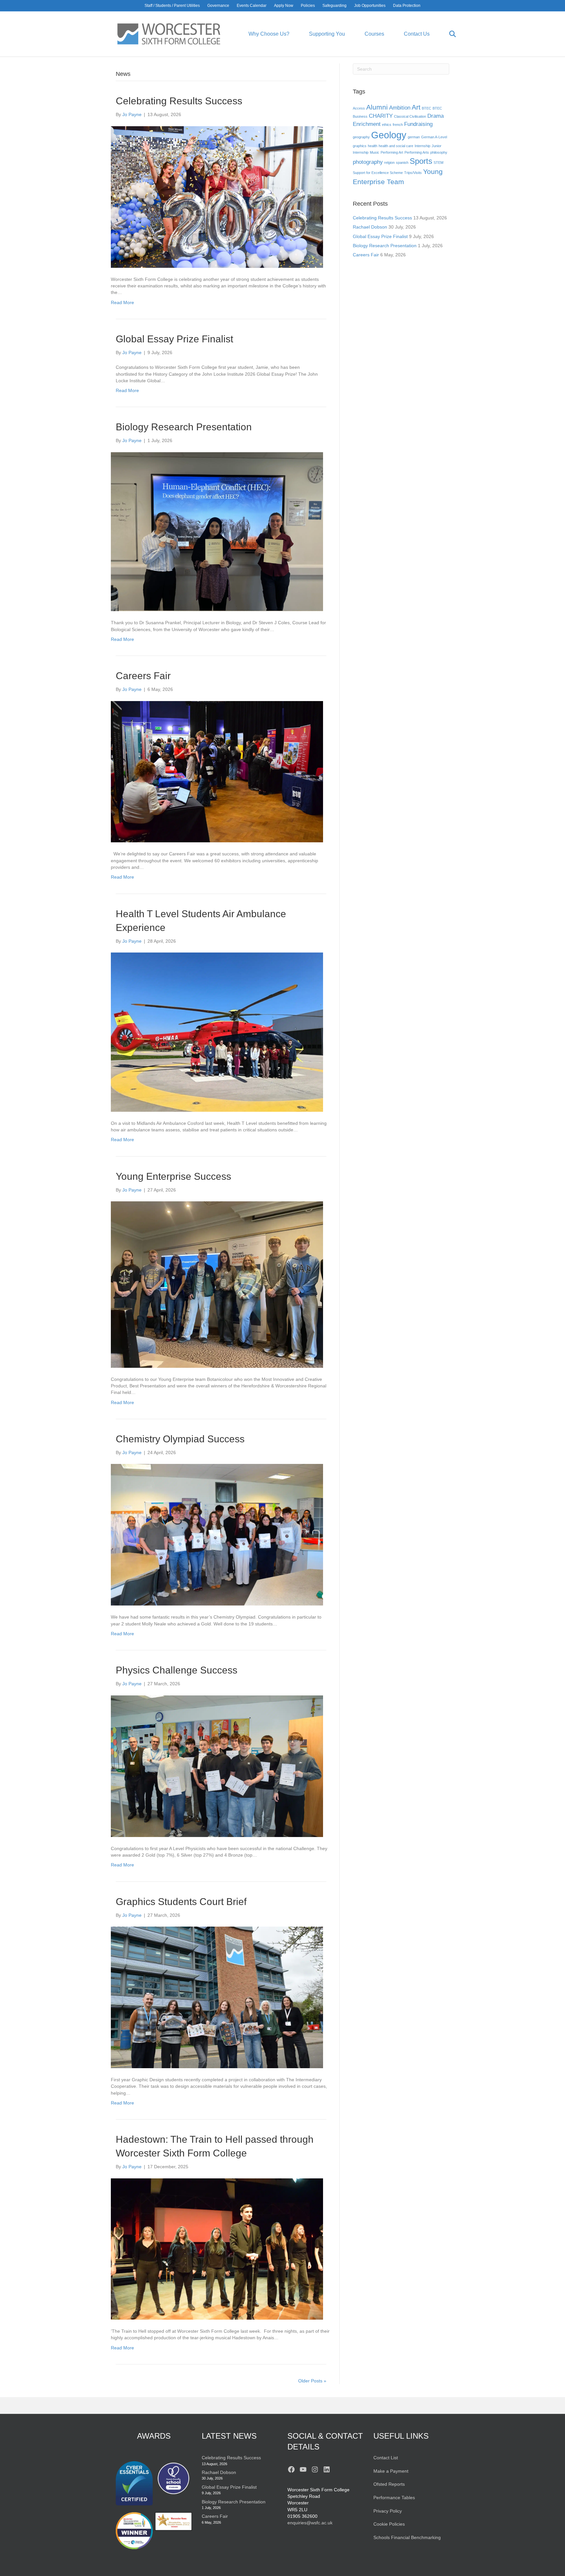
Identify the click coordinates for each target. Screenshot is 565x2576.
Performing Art (392, 152)
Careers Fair (143, 676)
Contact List (386, 2458)
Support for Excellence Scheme (378, 173)
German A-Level (434, 137)
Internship (422, 146)
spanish (402, 163)
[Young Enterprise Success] (217, 1284)
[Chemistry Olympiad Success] (217, 1535)
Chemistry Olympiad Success (180, 1439)
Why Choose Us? (269, 34)
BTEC (427, 108)
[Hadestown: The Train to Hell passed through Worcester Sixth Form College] (217, 2249)
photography (368, 162)
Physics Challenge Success (177, 1670)
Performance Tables (394, 2498)
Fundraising (418, 124)
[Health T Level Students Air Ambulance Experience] (217, 1032)
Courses (374, 34)
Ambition (400, 108)
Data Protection (407, 6)
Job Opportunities (370, 6)
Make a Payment (391, 2471)
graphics (360, 146)
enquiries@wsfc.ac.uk (310, 2523)
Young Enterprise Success (173, 1176)
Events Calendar (252, 6)
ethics (387, 125)
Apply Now (284, 6)
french (398, 125)
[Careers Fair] (217, 771)
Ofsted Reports (389, 2484)
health (373, 146)
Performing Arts (417, 152)
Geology (389, 135)
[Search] (444, 34)
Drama (436, 116)
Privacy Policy (388, 2511)
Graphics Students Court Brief (181, 1902)
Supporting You (327, 34)
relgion (389, 163)
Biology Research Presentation (184, 427)
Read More (122, 302)
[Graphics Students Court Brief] (217, 1997)
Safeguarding (334, 6)
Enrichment (367, 124)
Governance (218, 6)
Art (416, 107)
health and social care (396, 146)
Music (375, 152)
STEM (438, 163)
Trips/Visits (413, 173)
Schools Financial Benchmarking (407, 2537)
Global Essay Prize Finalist (174, 339)
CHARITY (381, 116)
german (414, 137)
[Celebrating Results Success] (217, 197)
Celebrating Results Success (179, 101)
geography (361, 137)
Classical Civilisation (410, 116)
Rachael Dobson (370, 227)
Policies (308, 6)
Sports (421, 161)
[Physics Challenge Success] (217, 1766)
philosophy (439, 152)
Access (359, 108)
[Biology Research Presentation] (217, 531)
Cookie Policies (389, 2524)
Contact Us (417, 34)
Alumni (377, 107)
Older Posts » (312, 2381)
